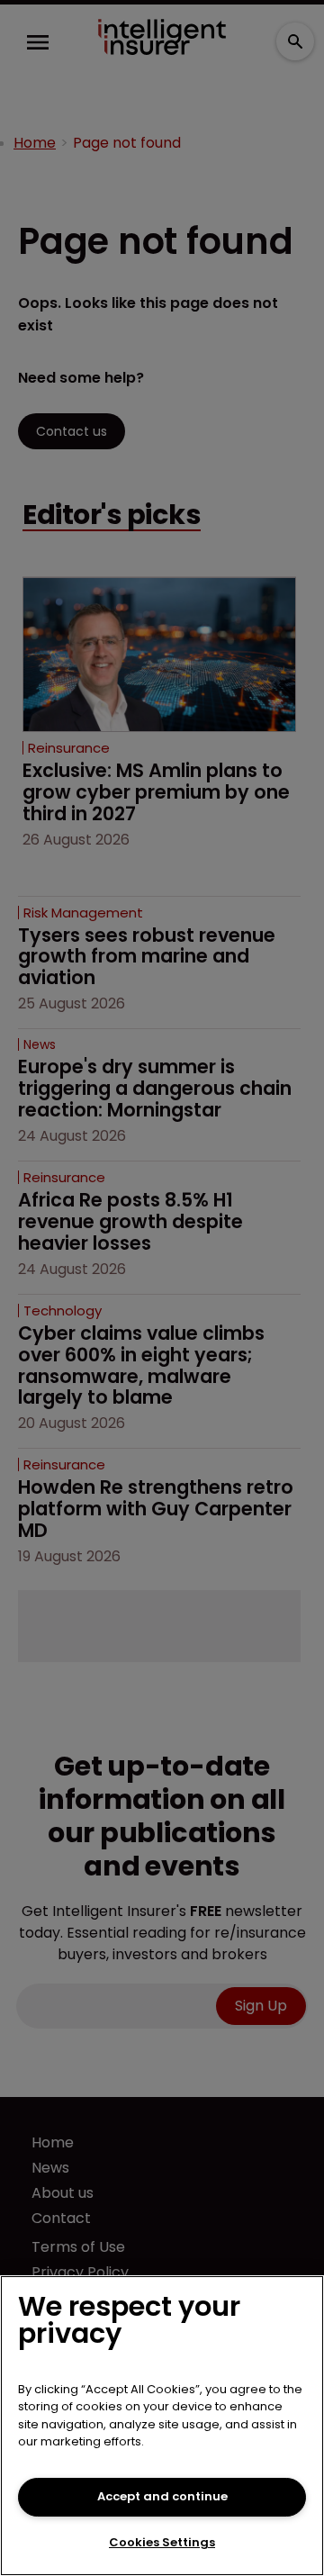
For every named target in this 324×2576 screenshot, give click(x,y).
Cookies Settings (162, 2542)
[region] (162, 2426)
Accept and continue (162, 2496)
